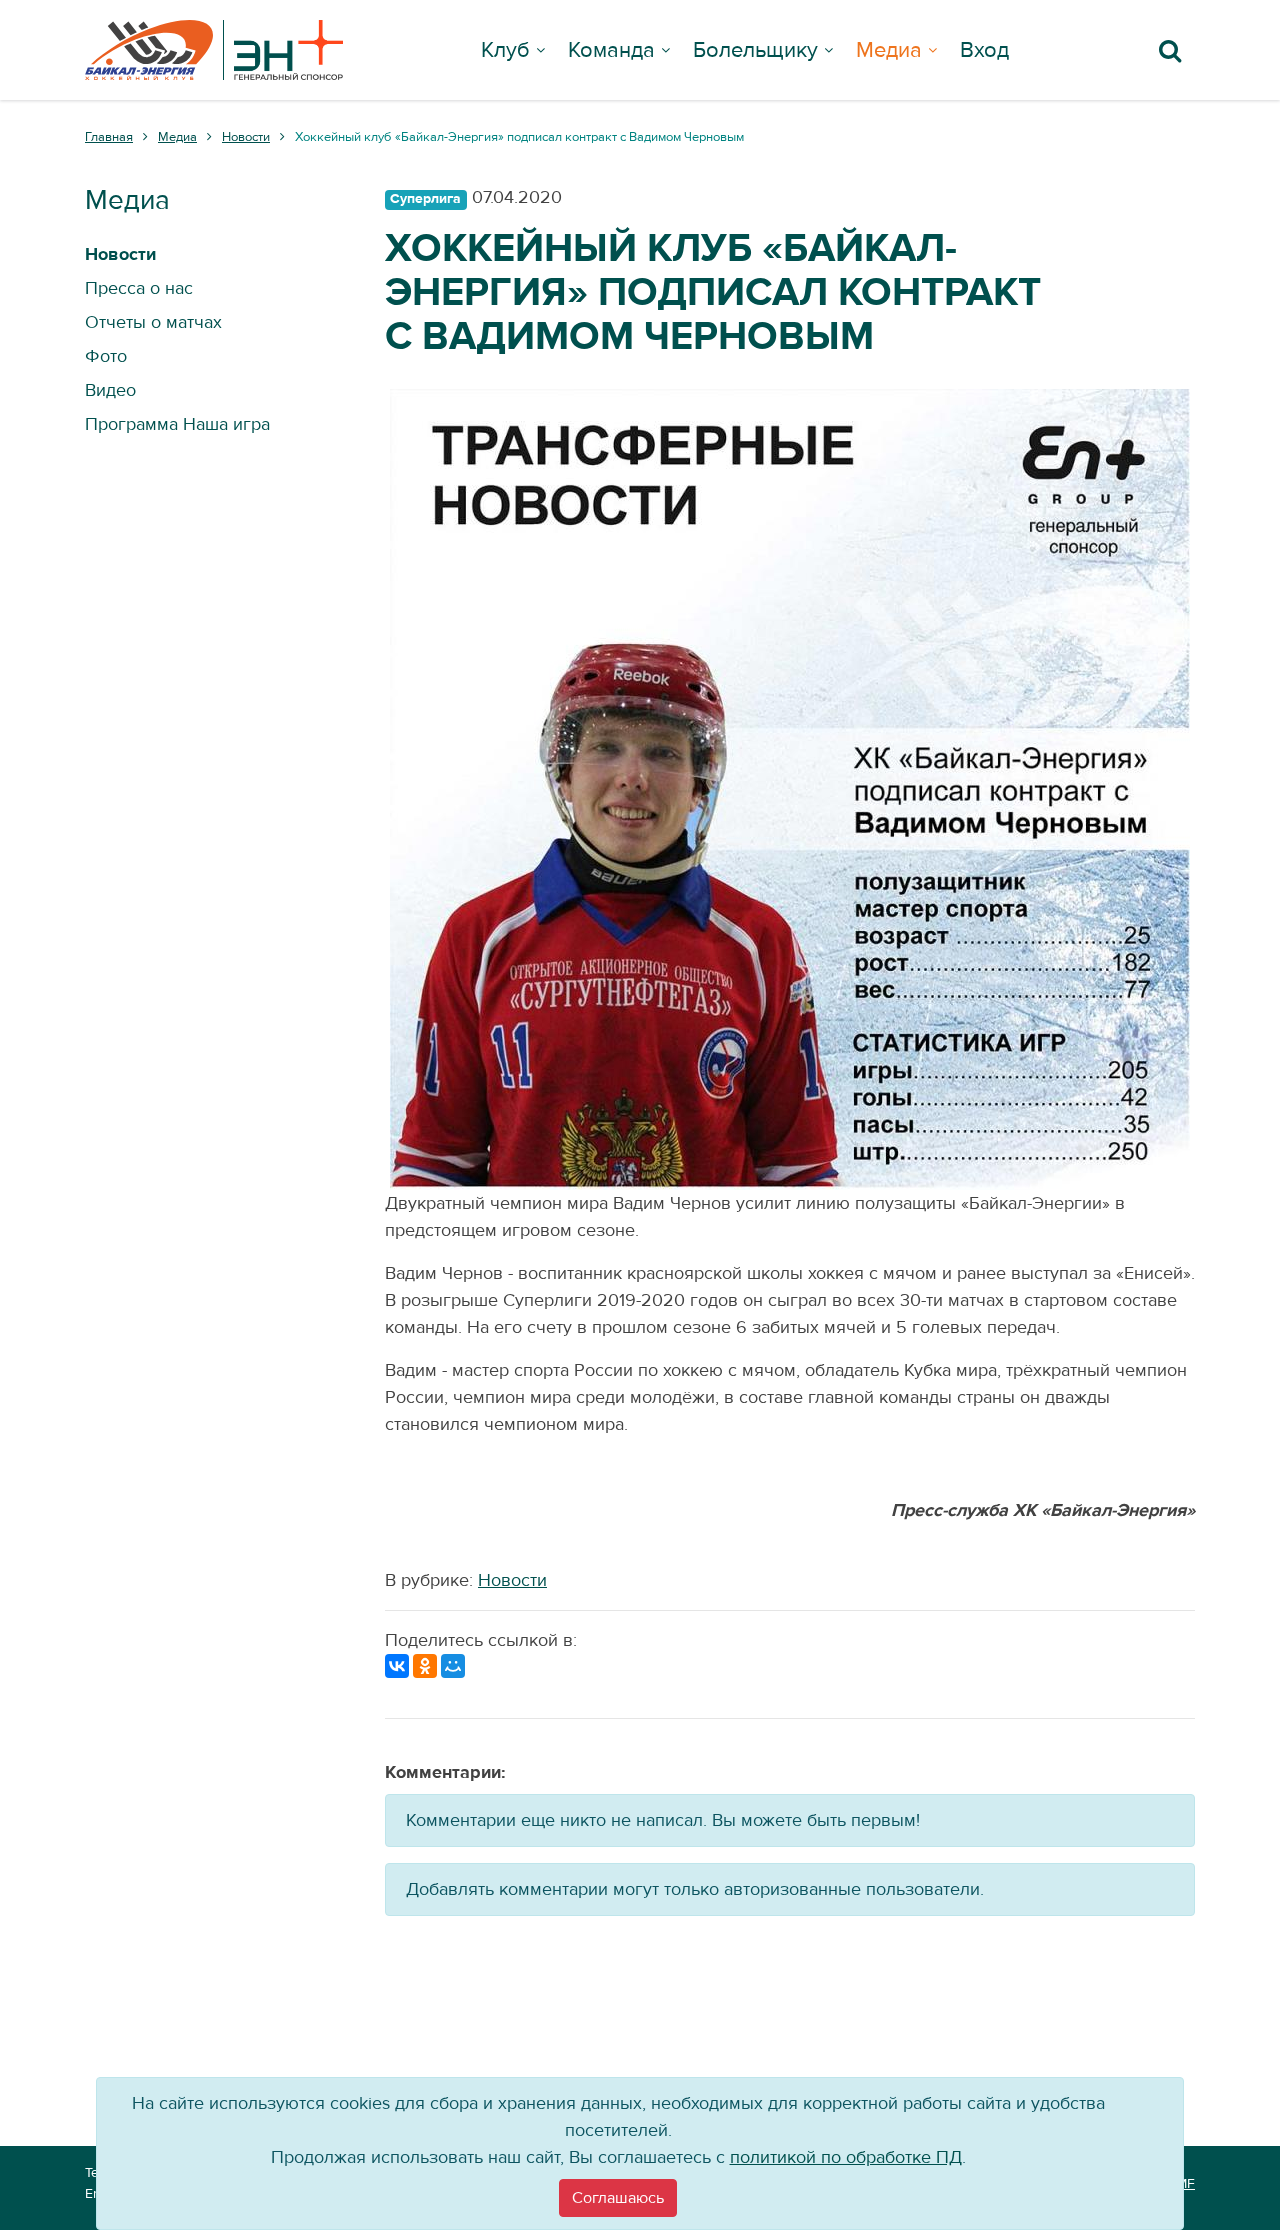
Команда (611, 50)
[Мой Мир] (453, 1666)
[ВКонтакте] (397, 1666)
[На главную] (214, 50)
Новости (512, 1580)
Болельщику (755, 50)
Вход (984, 50)
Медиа (889, 50)
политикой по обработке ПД (846, 2157)
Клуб (505, 50)
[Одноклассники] (425, 1666)
